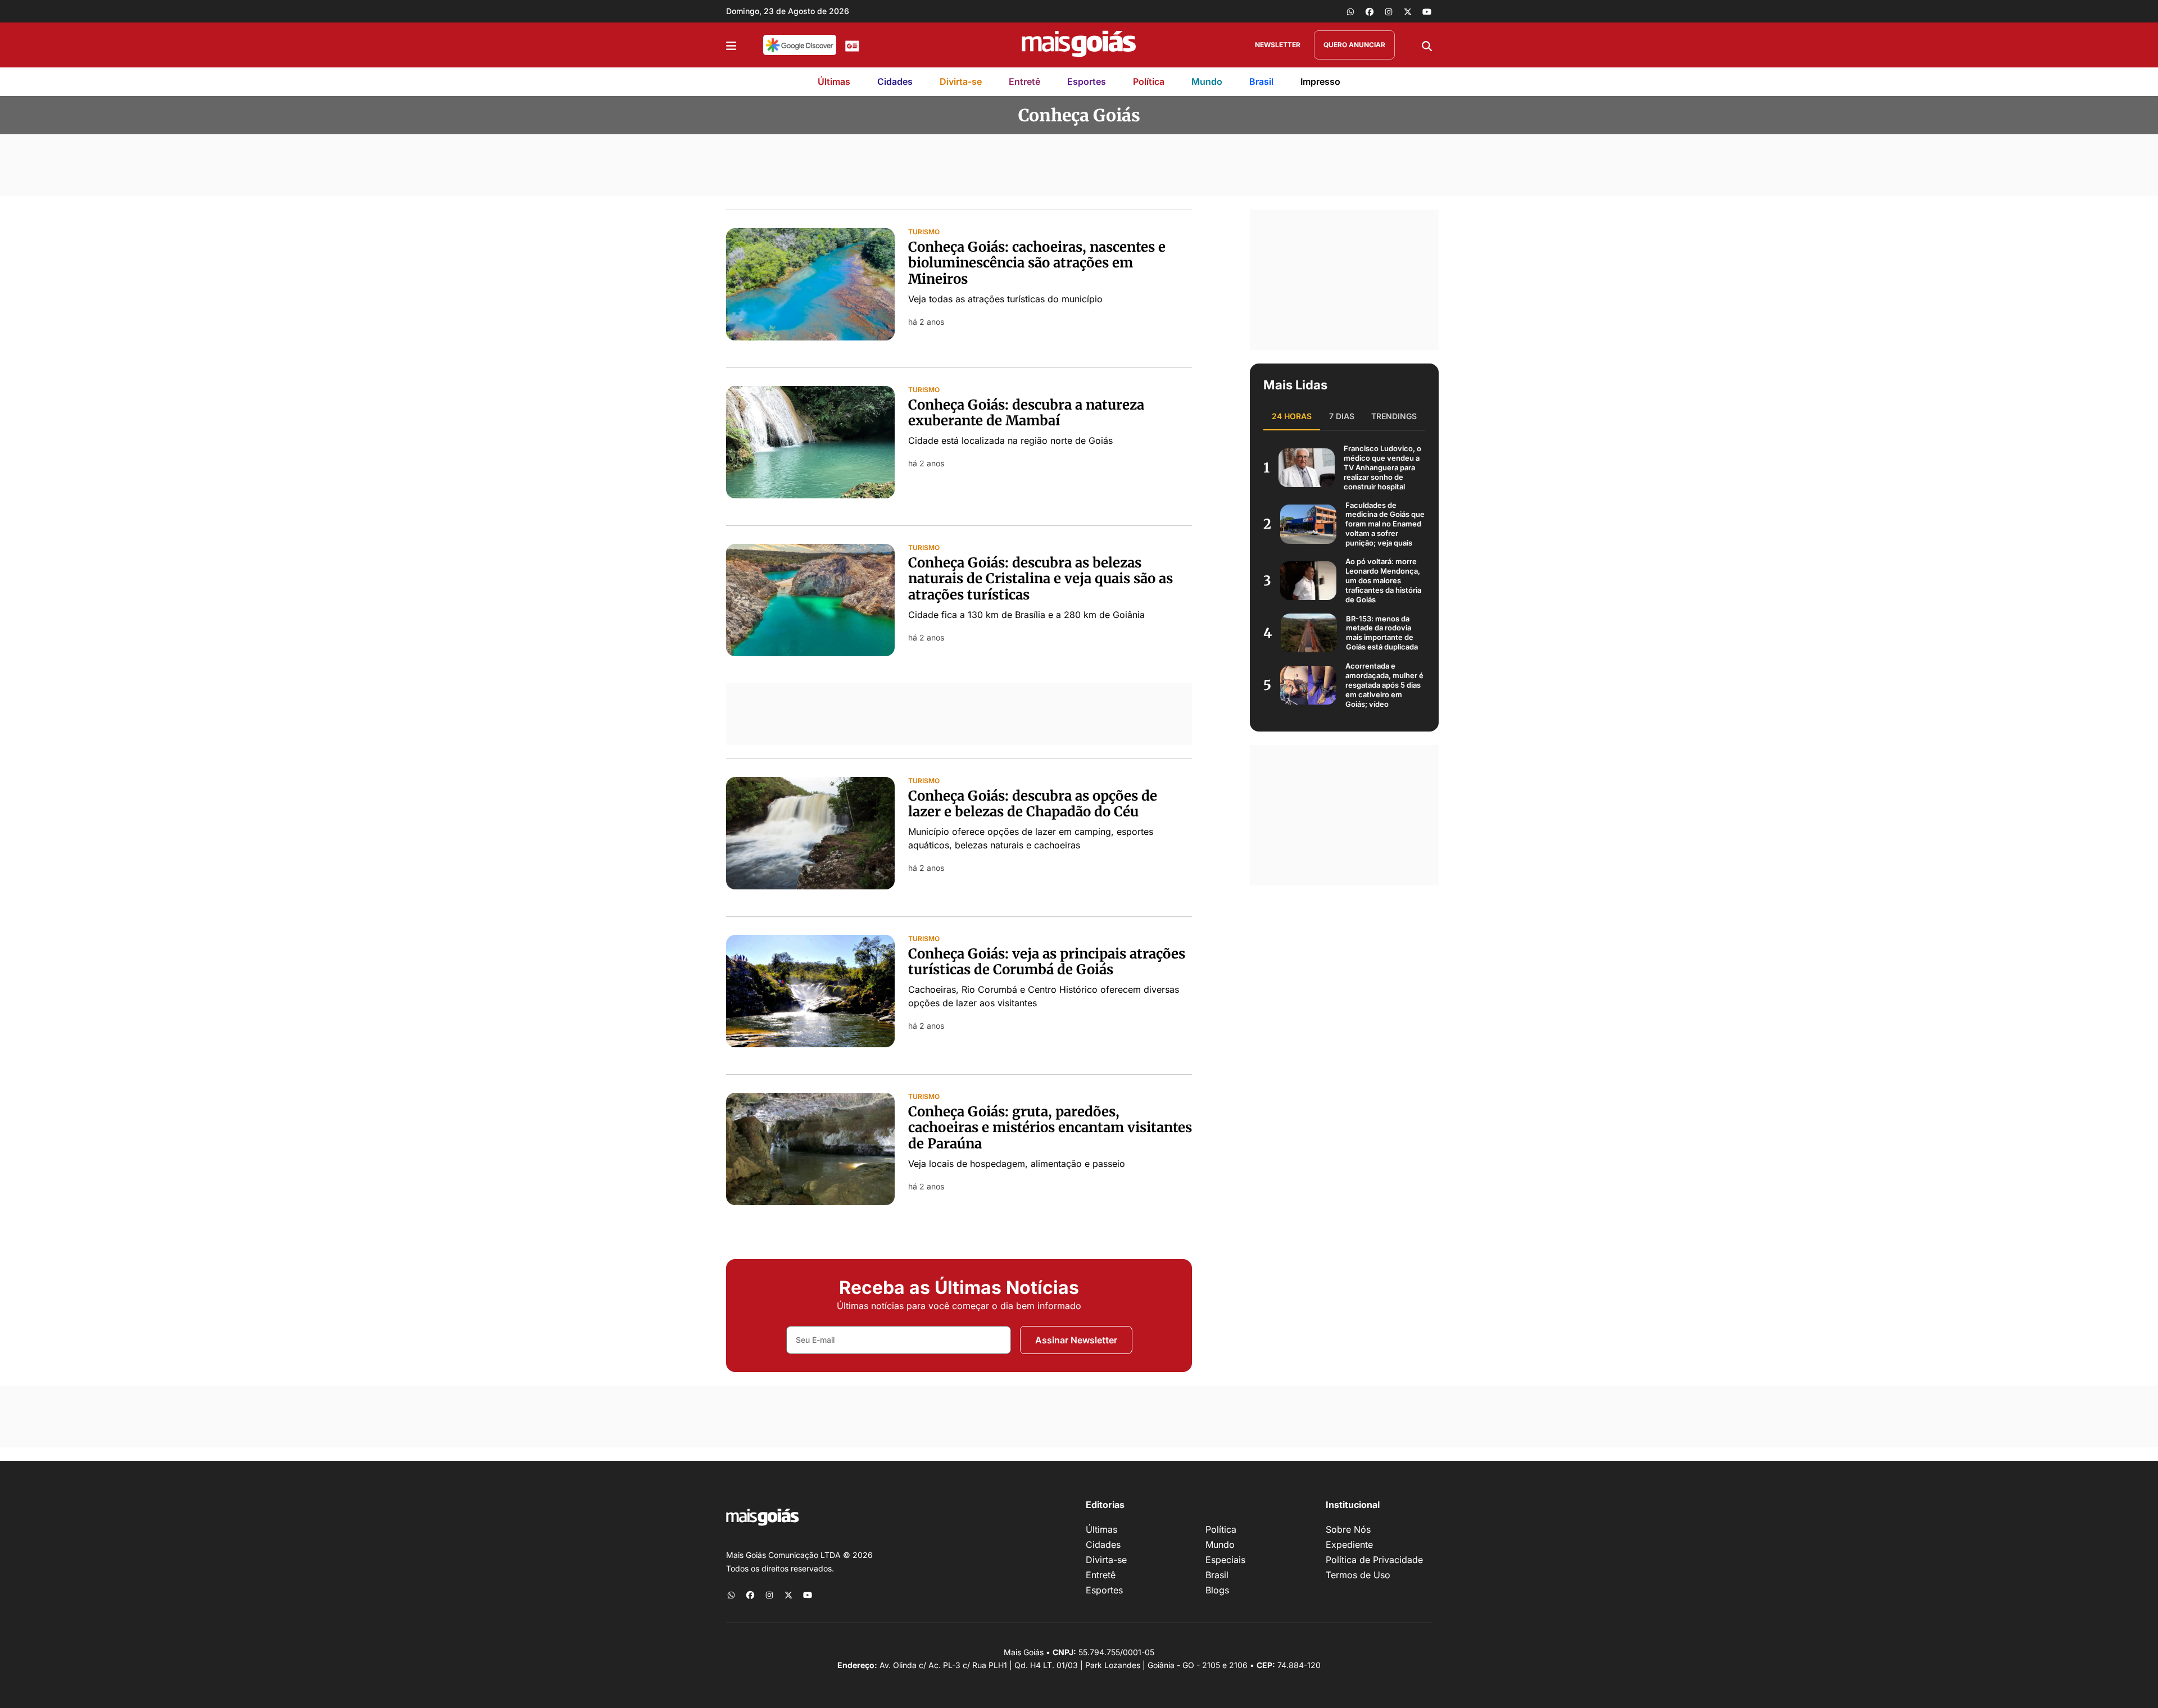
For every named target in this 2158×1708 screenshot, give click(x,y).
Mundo (1207, 81)
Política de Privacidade (1374, 1560)
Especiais (1225, 1560)
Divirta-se (961, 81)
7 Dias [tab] (1342, 416)
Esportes (1087, 81)
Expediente (1349, 1545)
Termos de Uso (1358, 1575)
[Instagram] (1389, 11)
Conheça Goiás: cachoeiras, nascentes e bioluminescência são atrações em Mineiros (1037, 263)
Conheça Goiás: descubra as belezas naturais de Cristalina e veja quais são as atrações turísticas (1041, 579)
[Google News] (852, 45)
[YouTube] (1427, 11)
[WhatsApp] (1350, 11)
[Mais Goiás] (1079, 45)
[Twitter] (1408, 11)
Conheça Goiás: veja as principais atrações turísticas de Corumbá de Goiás (1047, 962)
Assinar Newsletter (1076, 1340)
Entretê (1024, 81)
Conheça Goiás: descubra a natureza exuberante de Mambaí (1026, 413)
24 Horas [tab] (1292, 416)
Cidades (895, 81)
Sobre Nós (1348, 1529)
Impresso (1320, 81)
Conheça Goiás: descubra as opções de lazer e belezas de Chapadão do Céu (1033, 804)
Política (1149, 81)
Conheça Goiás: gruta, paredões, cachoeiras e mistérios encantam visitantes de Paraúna (1050, 1128)
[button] (731, 45)
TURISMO (924, 232)
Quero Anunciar (1354, 45)
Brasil (1261, 81)
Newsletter (1278, 45)
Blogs (1217, 1590)
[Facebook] (1370, 11)
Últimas (834, 81)
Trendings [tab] (1394, 416)
